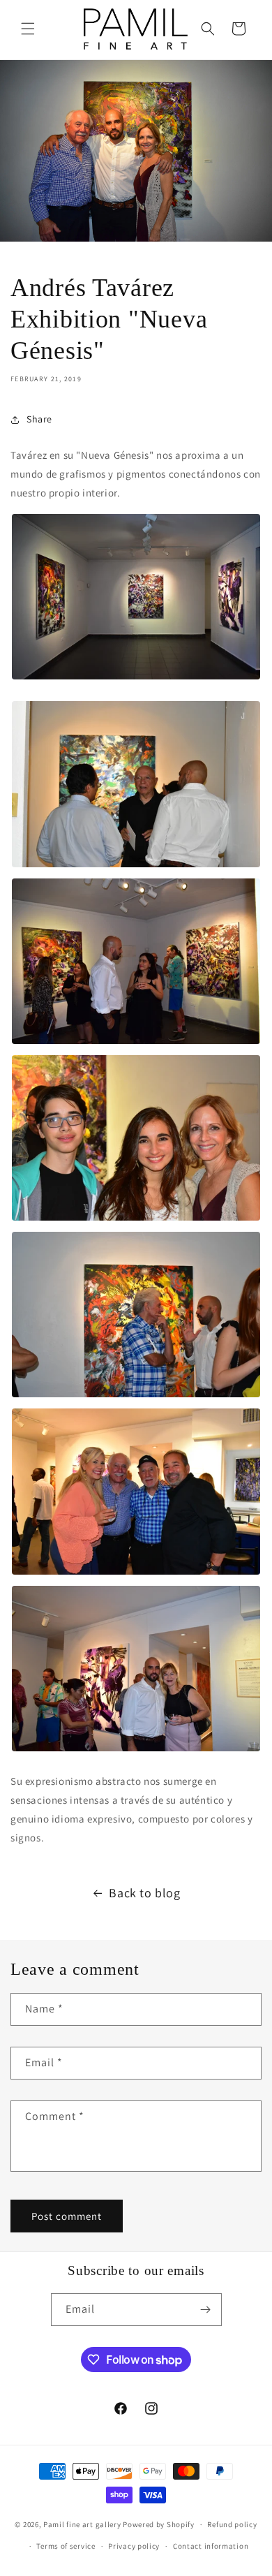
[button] (28, 29)
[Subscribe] (206, 2310)
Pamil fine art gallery (82, 2524)
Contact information (211, 2546)
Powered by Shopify (159, 2524)
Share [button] (39, 419)
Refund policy (232, 2524)
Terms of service (66, 2546)
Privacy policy (134, 2546)
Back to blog (144, 1893)
